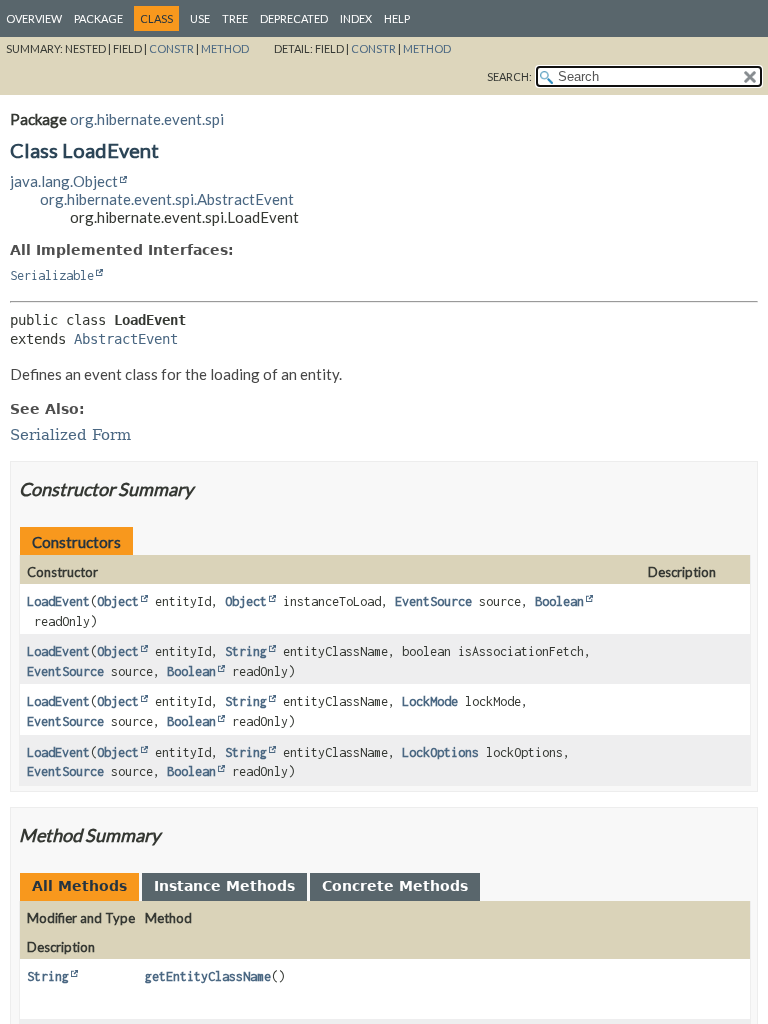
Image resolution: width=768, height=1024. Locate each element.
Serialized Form (70, 435)
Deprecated (294, 18)
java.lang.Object (64, 181)
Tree (235, 18)
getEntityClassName (208, 976)
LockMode (430, 701)
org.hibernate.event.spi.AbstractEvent (167, 199)
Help (397, 18)
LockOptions (440, 752)
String (246, 651)
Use (200, 18)
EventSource (433, 601)
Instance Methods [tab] (224, 886)
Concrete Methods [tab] (395, 886)
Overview (34, 18)
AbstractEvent (126, 339)
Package (98, 18)
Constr (171, 48)
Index (356, 18)
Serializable (52, 275)
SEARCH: (509, 76)
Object (118, 601)
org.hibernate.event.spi (147, 119)
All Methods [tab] (79, 886)
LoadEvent (58, 601)
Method (225, 48)
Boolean (559, 601)
